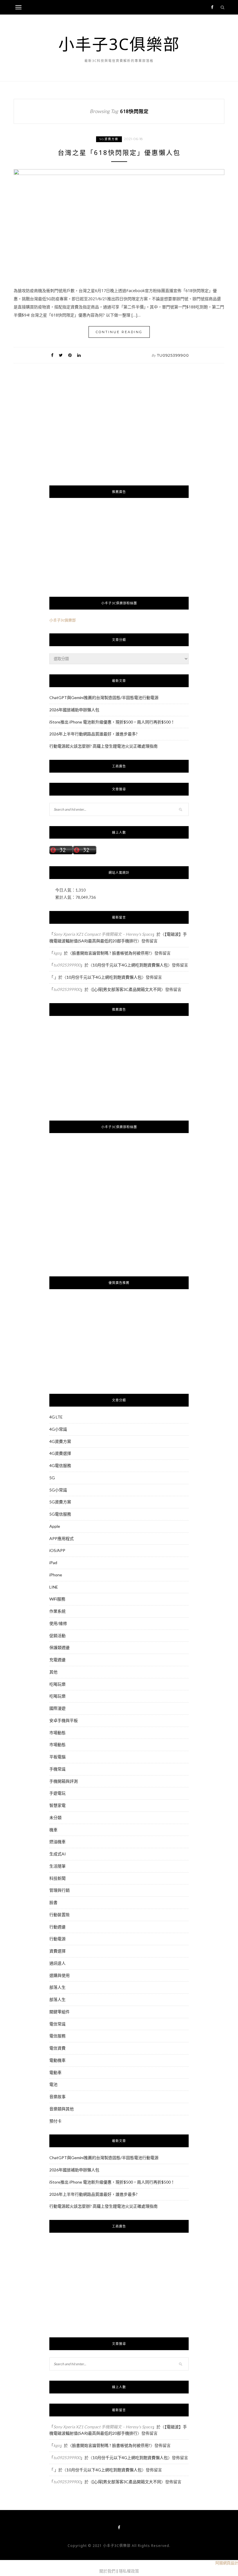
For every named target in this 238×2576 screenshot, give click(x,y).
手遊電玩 (57, 1793)
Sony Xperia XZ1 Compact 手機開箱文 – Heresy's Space (103, 934)
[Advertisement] (119, 435)
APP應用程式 (62, 1538)
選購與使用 (59, 1975)
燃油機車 (57, 1842)
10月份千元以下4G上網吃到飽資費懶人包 (130, 965)
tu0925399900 (173, 355)
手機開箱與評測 (64, 1781)
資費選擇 (57, 1951)
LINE (54, 1587)
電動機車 (57, 2060)
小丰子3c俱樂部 (63, 620)
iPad (53, 1563)
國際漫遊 (57, 1708)
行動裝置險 (59, 1915)
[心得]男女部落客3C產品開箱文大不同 (127, 989)
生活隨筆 (57, 1866)
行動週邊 (57, 1927)
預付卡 (55, 2121)
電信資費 (57, 2048)
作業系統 (57, 1611)
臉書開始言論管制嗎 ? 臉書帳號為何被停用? (111, 953)
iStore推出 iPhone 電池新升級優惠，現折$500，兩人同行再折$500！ (112, 722)
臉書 (53, 1902)
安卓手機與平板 (64, 1720)
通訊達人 (57, 1963)
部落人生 (57, 1987)
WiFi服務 (57, 1599)
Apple (55, 1526)
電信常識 (57, 2024)
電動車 (55, 2072)
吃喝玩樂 (57, 1684)
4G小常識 (58, 1429)
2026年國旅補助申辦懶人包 (74, 710)
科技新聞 (57, 1878)
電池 (53, 2084)
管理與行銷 (59, 1890)
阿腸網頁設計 (227, 2563)
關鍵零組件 (59, 2012)
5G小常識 (58, 1490)
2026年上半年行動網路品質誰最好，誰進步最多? (93, 734)
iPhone (56, 1575)
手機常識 (57, 1769)
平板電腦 (57, 1757)
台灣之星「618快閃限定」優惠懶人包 (119, 152)
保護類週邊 (59, 1647)
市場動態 (57, 1733)
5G (52, 1478)
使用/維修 (58, 1623)
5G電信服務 (60, 1514)
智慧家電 (57, 1805)
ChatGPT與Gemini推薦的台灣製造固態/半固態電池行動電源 (104, 697)
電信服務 (57, 2036)
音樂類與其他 (62, 2109)
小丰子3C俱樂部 (119, 44)
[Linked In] (79, 355)
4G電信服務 (60, 1465)
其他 (53, 1672)
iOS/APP (57, 1550)
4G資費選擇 (60, 1453)
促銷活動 (57, 1636)
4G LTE (56, 1417)
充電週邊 (57, 1660)
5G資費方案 (109, 139)
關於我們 (107, 2571)
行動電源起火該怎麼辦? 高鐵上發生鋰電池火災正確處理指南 (103, 746)
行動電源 (57, 1939)
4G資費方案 (60, 1441)
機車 (53, 1830)
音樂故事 (57, 2097)
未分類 (55, 1817)
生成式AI (58, 1854)
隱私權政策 (129, 2571)
